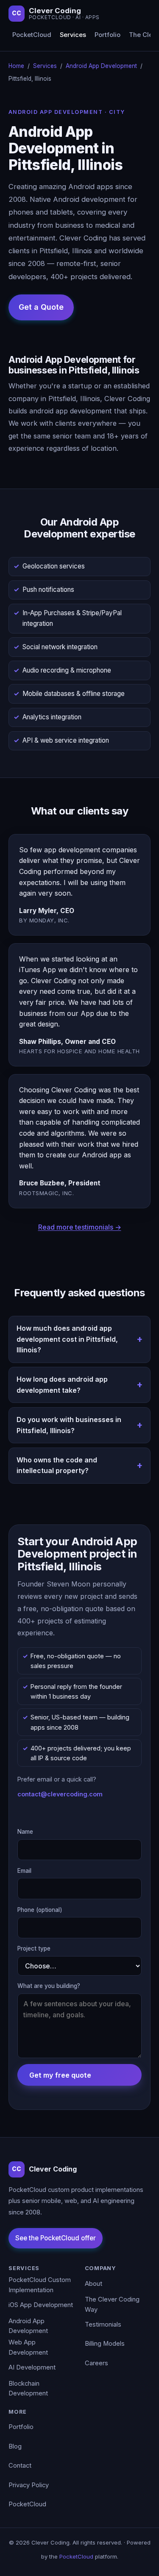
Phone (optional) (40, 1910)
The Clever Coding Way (112, 2305)
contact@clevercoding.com (60, 1794)
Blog (15, 2446)
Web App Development (28, 2347)
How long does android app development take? (62, 1385)
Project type (34, 1948)
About (93, 2284)
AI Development (32, 2367)
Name (25, 1832)
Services (73, 35)
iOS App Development (41, 2305)
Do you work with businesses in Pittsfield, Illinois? (69, 1425)
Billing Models (105, 2344)
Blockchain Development (28, 2389)
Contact (20, 2466)
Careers (96, 2363)
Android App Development (101, 66)
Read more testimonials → (80, 1227)
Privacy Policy (29, 2485)
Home (16, 66)
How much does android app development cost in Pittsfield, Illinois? (67, 1339)
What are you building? (49, 1986)
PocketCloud (32, 35)
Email (24, 1871)
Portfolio (107, 35)
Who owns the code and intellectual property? (57, 1465)
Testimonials (103, 2324)
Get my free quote (60, 2075)
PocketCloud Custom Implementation (40, 2285)
